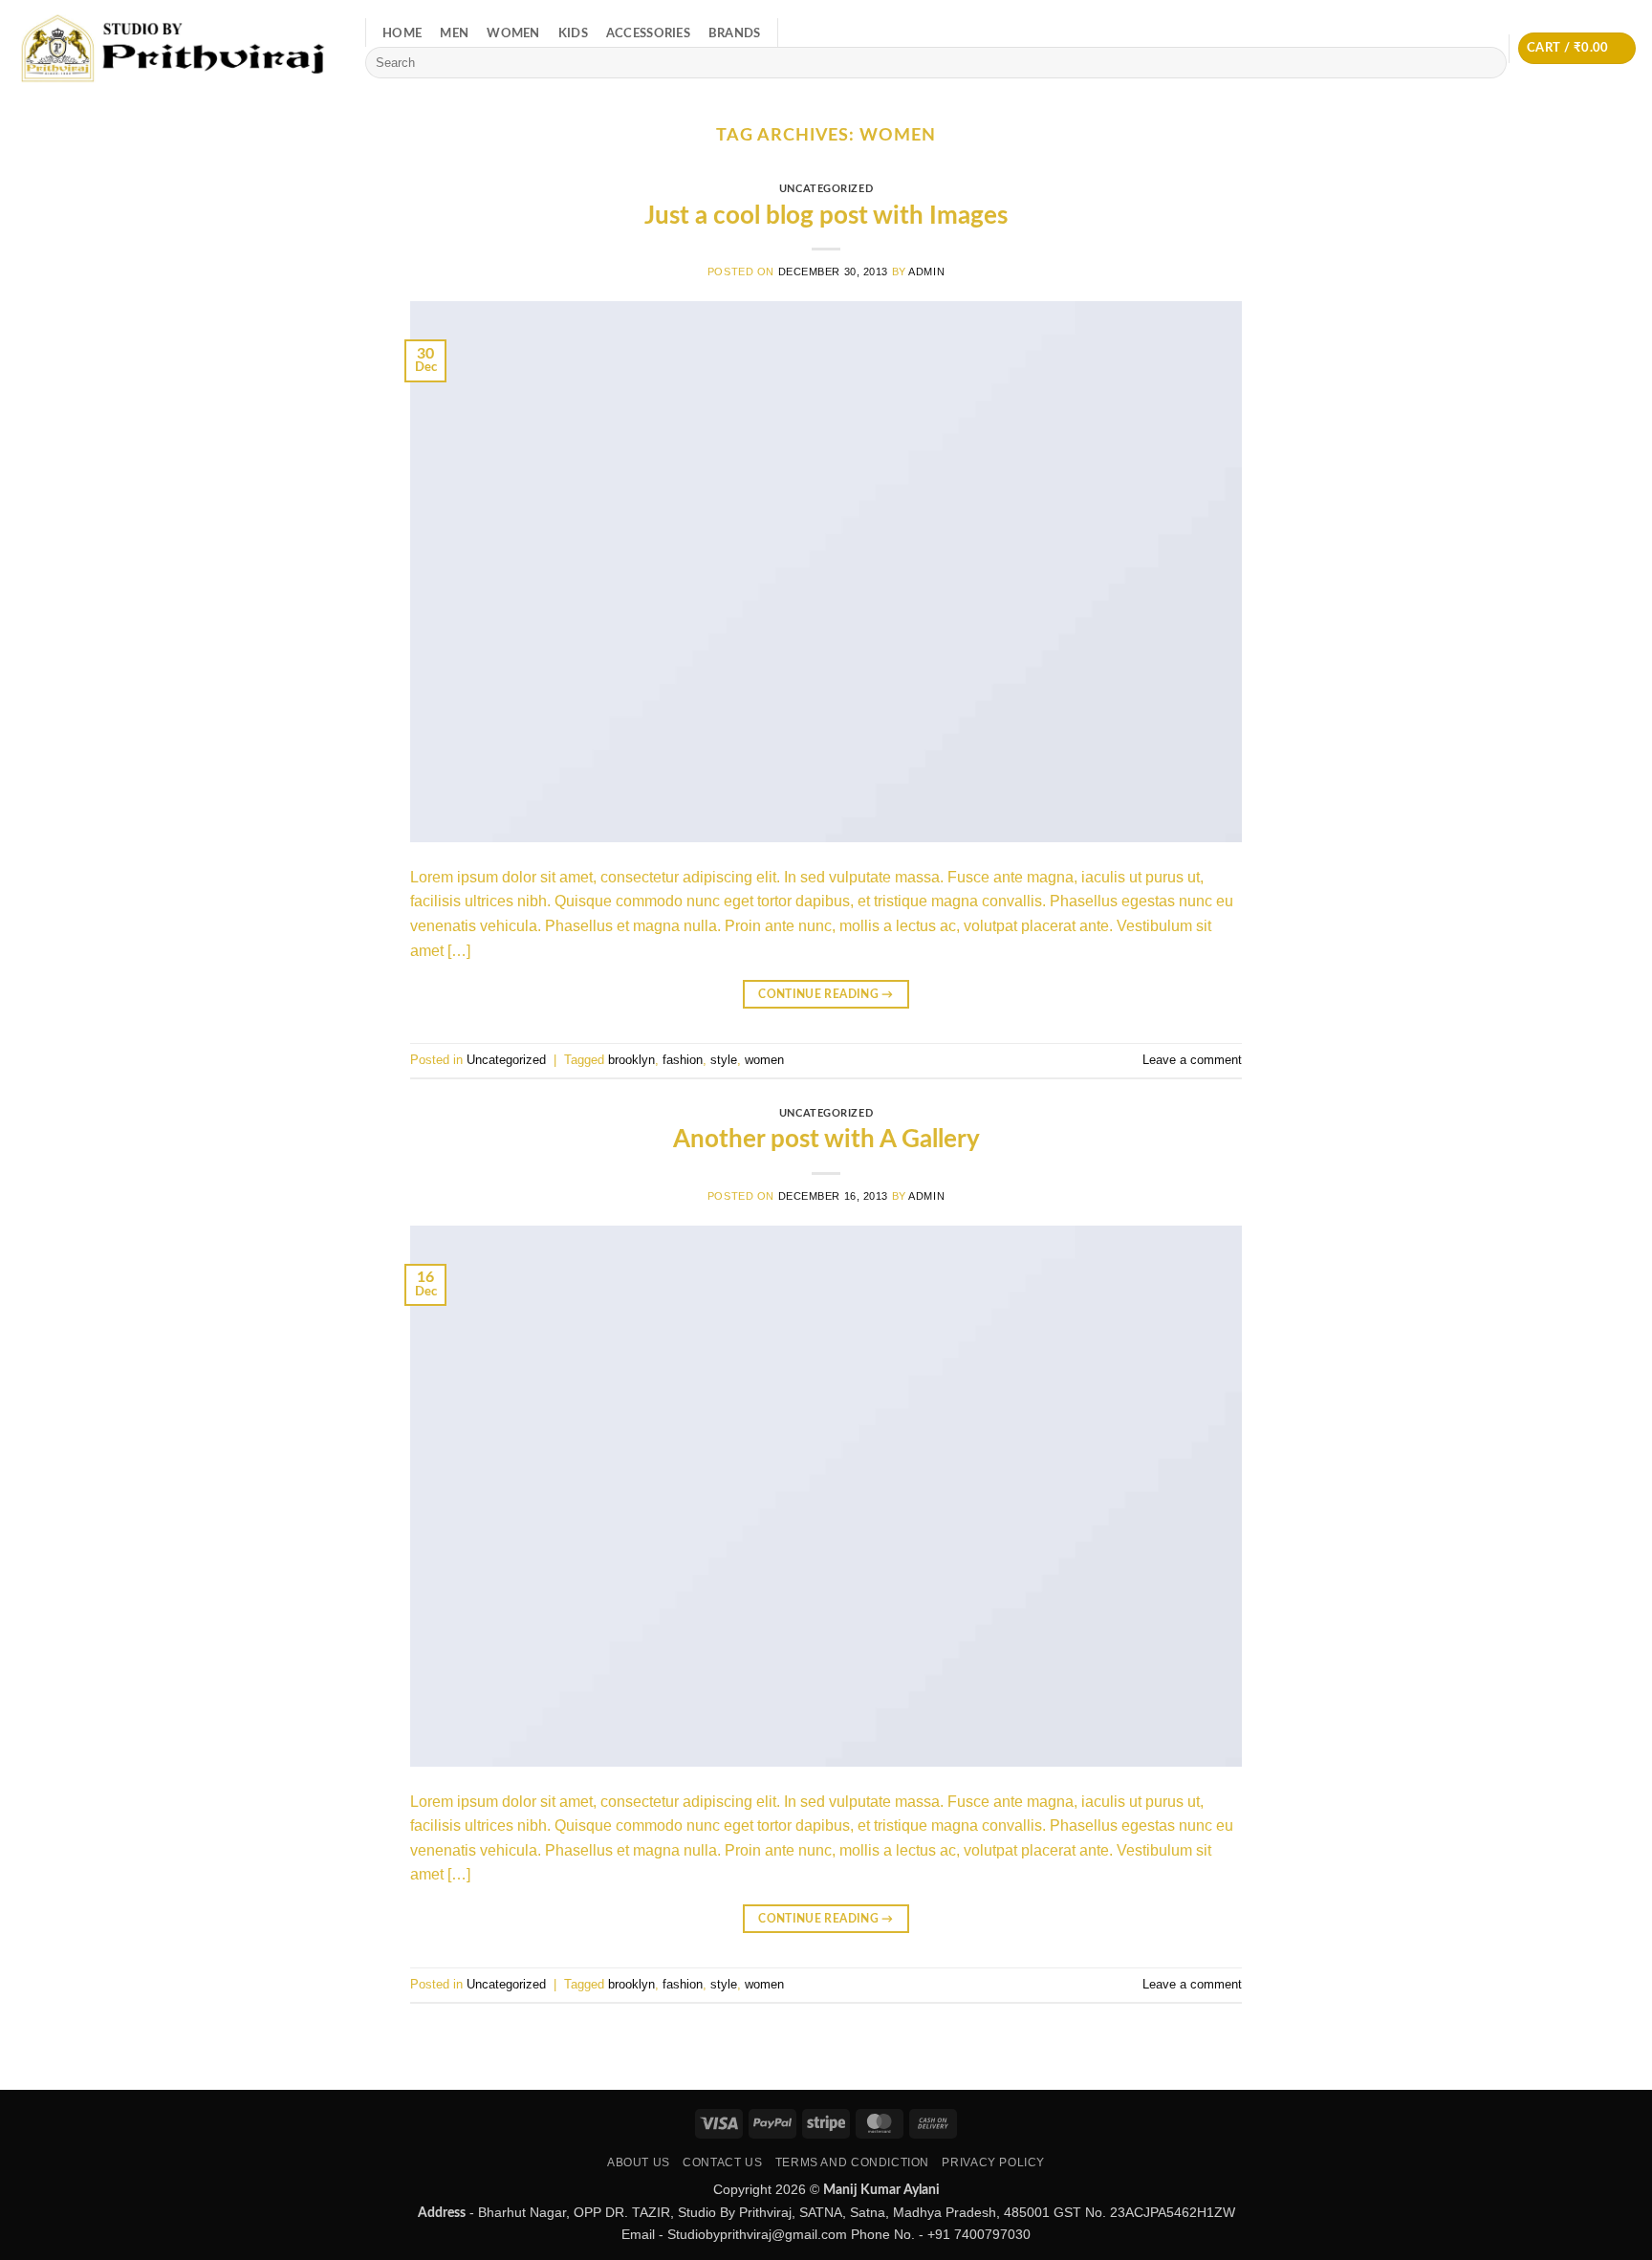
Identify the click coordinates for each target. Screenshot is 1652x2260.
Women (513, 33)
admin (926, 272)
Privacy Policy (993, 2162)
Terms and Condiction (852, 2162)
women (764, 1060)
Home (402, 33)
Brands (735, 33)
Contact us (722, 2162)
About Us (639, 2162)
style (724, 1060)
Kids (573, 33)
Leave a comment (1192, 1060)
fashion (683, 1060)
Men (454, 33)
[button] (1577, 48)
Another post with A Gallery (826, 1140)
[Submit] (1489, 63)
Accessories (648, 33)
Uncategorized (826, 189)
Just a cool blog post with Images (826, 216)
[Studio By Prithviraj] (175, 48)
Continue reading (826, 994)
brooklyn (631, 1060)
